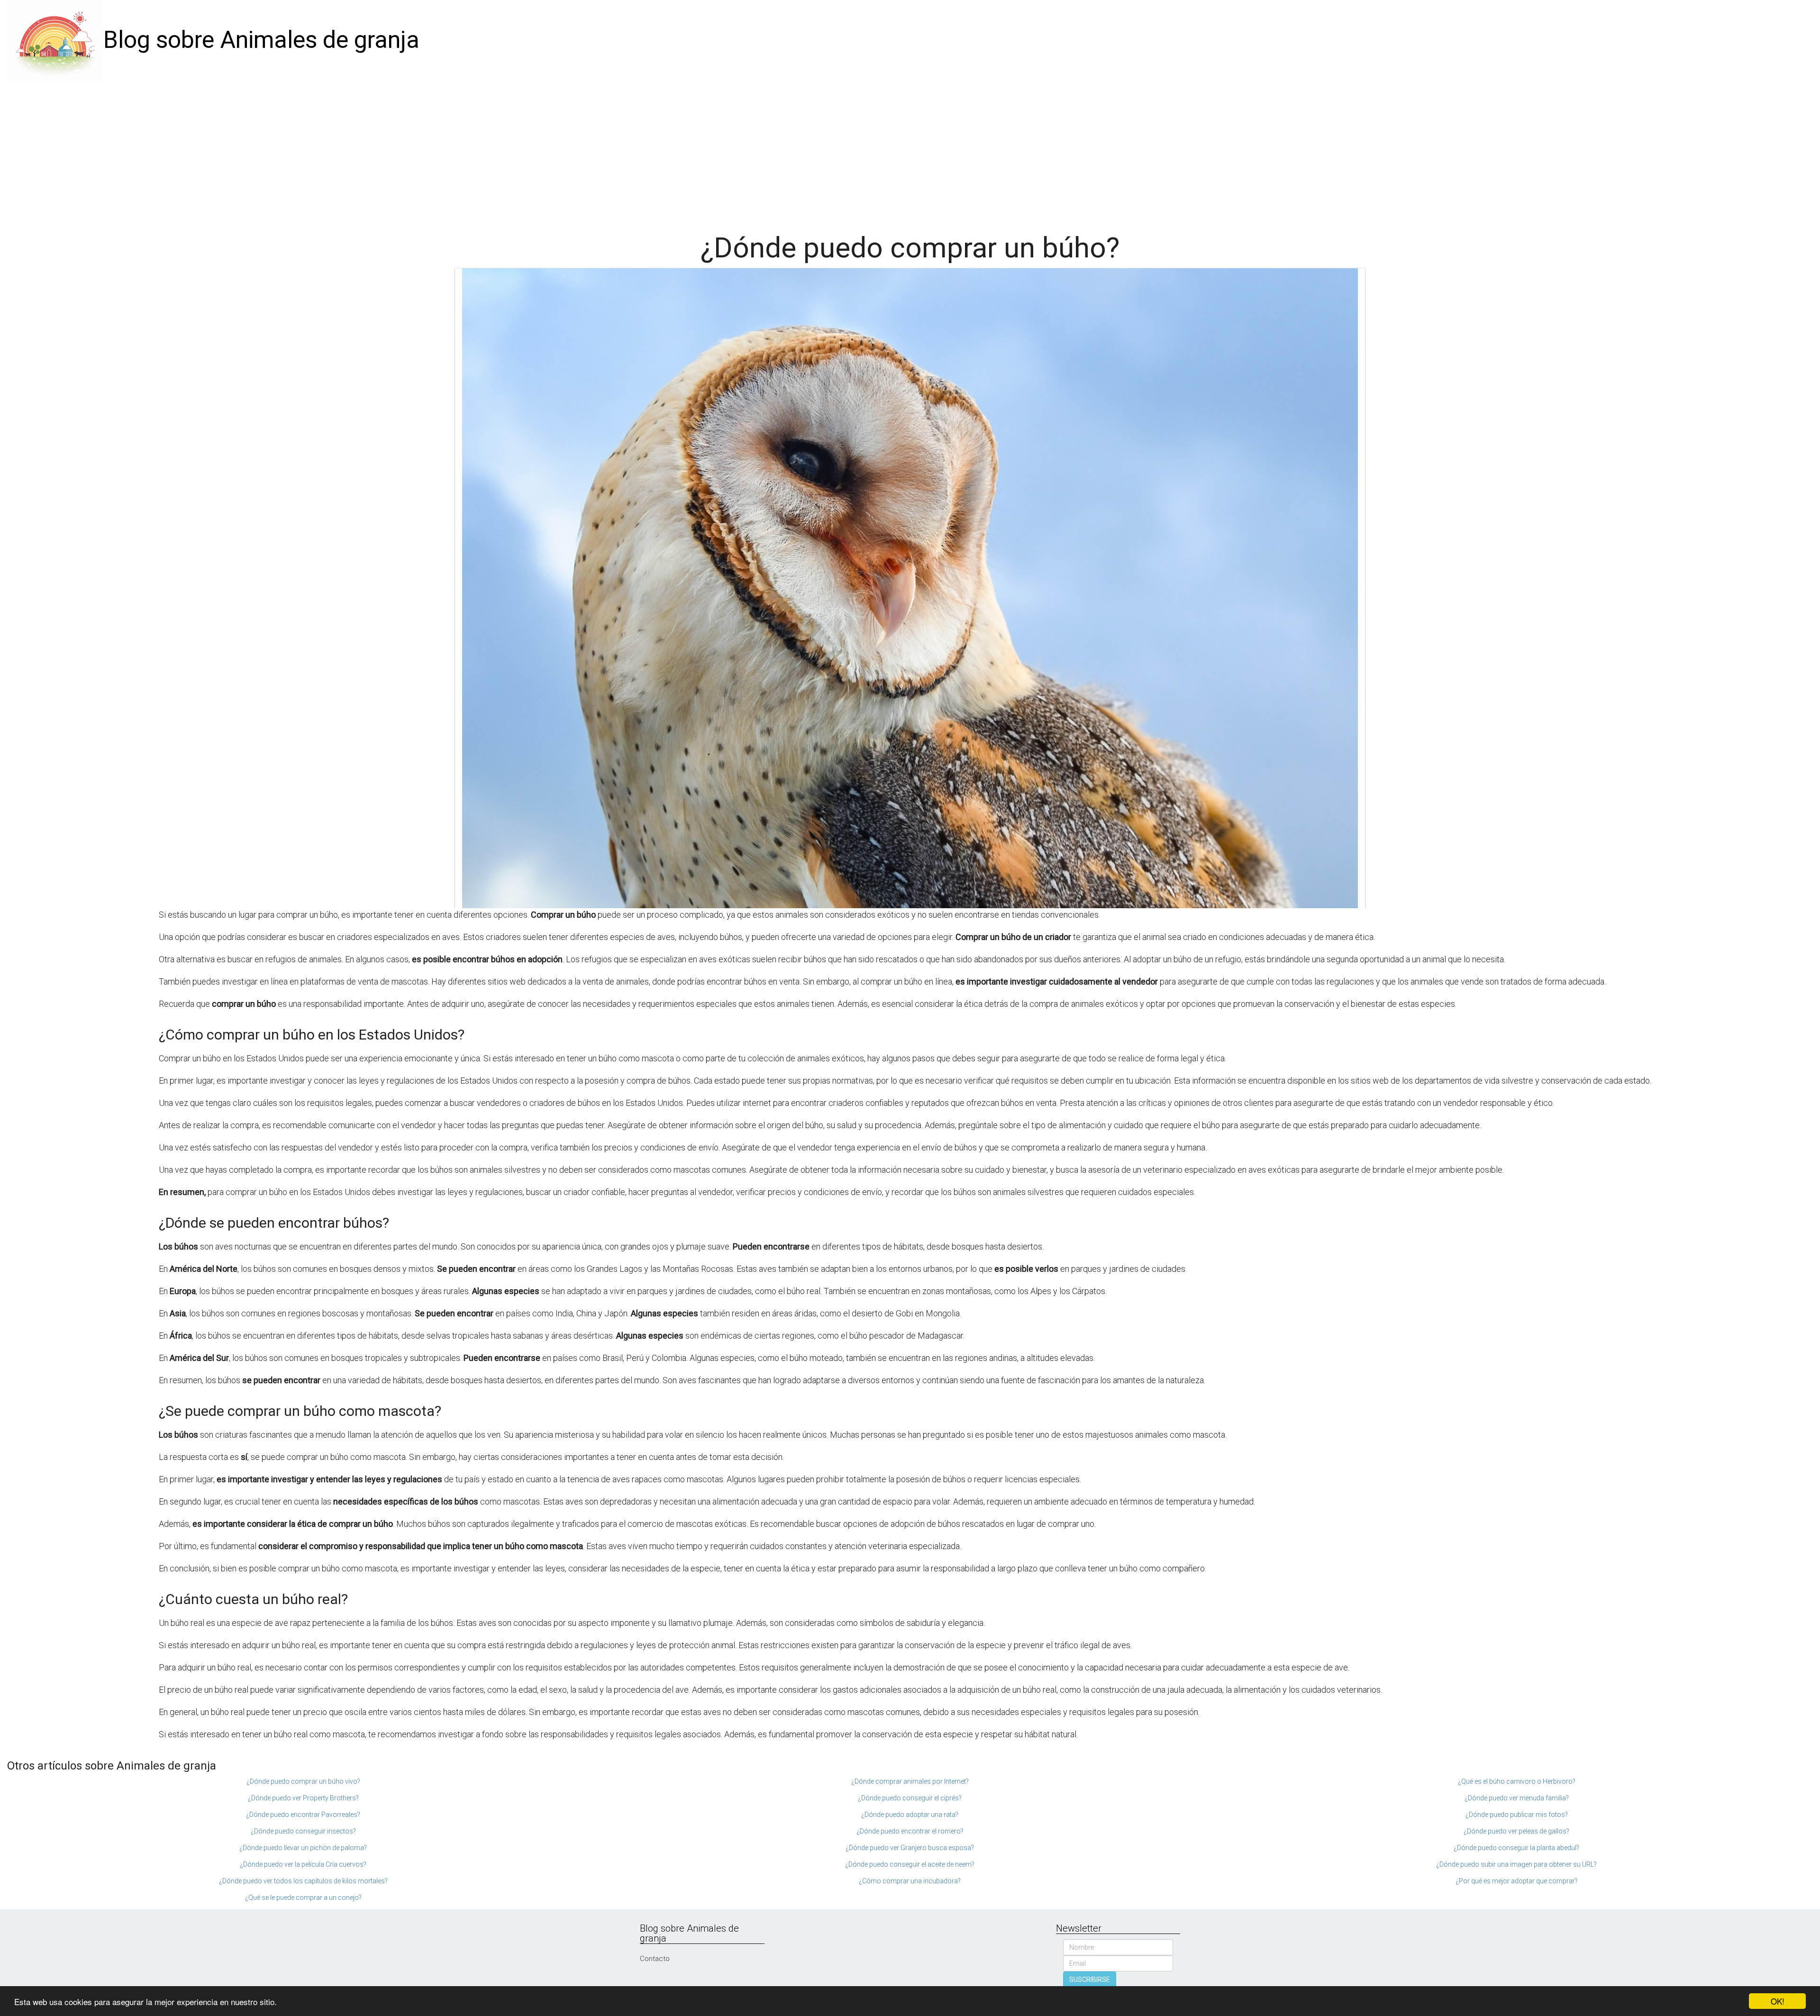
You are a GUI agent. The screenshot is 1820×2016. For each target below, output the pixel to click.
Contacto (655, 1959)
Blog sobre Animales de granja (261, 40)
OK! (1778, 2001)
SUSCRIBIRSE (1090, 1980)
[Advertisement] (910, 152)
